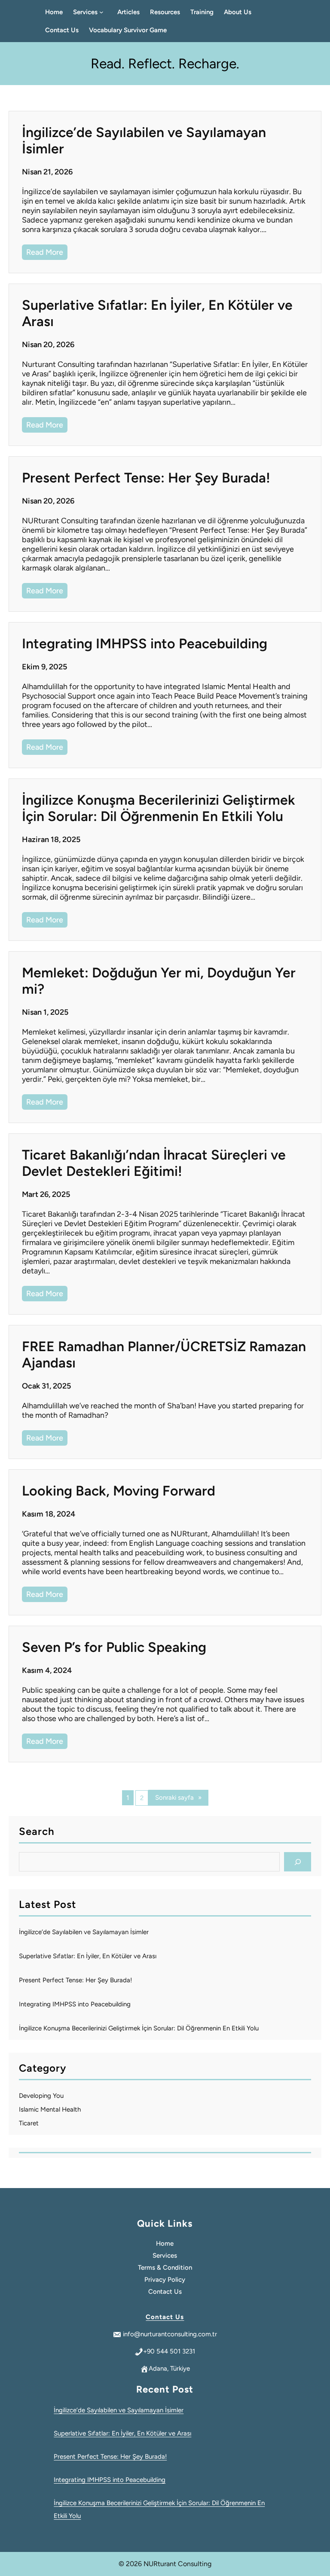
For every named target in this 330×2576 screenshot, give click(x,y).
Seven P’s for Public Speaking (114, 1647)
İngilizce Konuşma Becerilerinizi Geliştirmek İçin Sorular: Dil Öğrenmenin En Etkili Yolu (159, 808)
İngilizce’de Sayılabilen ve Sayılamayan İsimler (144, 140)
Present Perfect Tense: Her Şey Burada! (146, 478)
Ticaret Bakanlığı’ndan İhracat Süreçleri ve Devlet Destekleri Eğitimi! (154, 1163)
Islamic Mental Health (50, 2109)
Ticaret (29, 2123)
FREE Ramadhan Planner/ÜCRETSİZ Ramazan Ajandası (164, 1355)
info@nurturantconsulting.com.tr (170, 2334)
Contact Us (165, 2317)
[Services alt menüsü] (103, 12)
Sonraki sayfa (178, 1798)
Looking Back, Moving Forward (119, 1491)
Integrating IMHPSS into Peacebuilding (145, 644)
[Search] (298, 1862)
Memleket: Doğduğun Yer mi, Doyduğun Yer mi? (159, 981)
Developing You (41, 2096)
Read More (47, 251)
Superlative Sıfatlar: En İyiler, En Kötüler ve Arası (157, 313)
